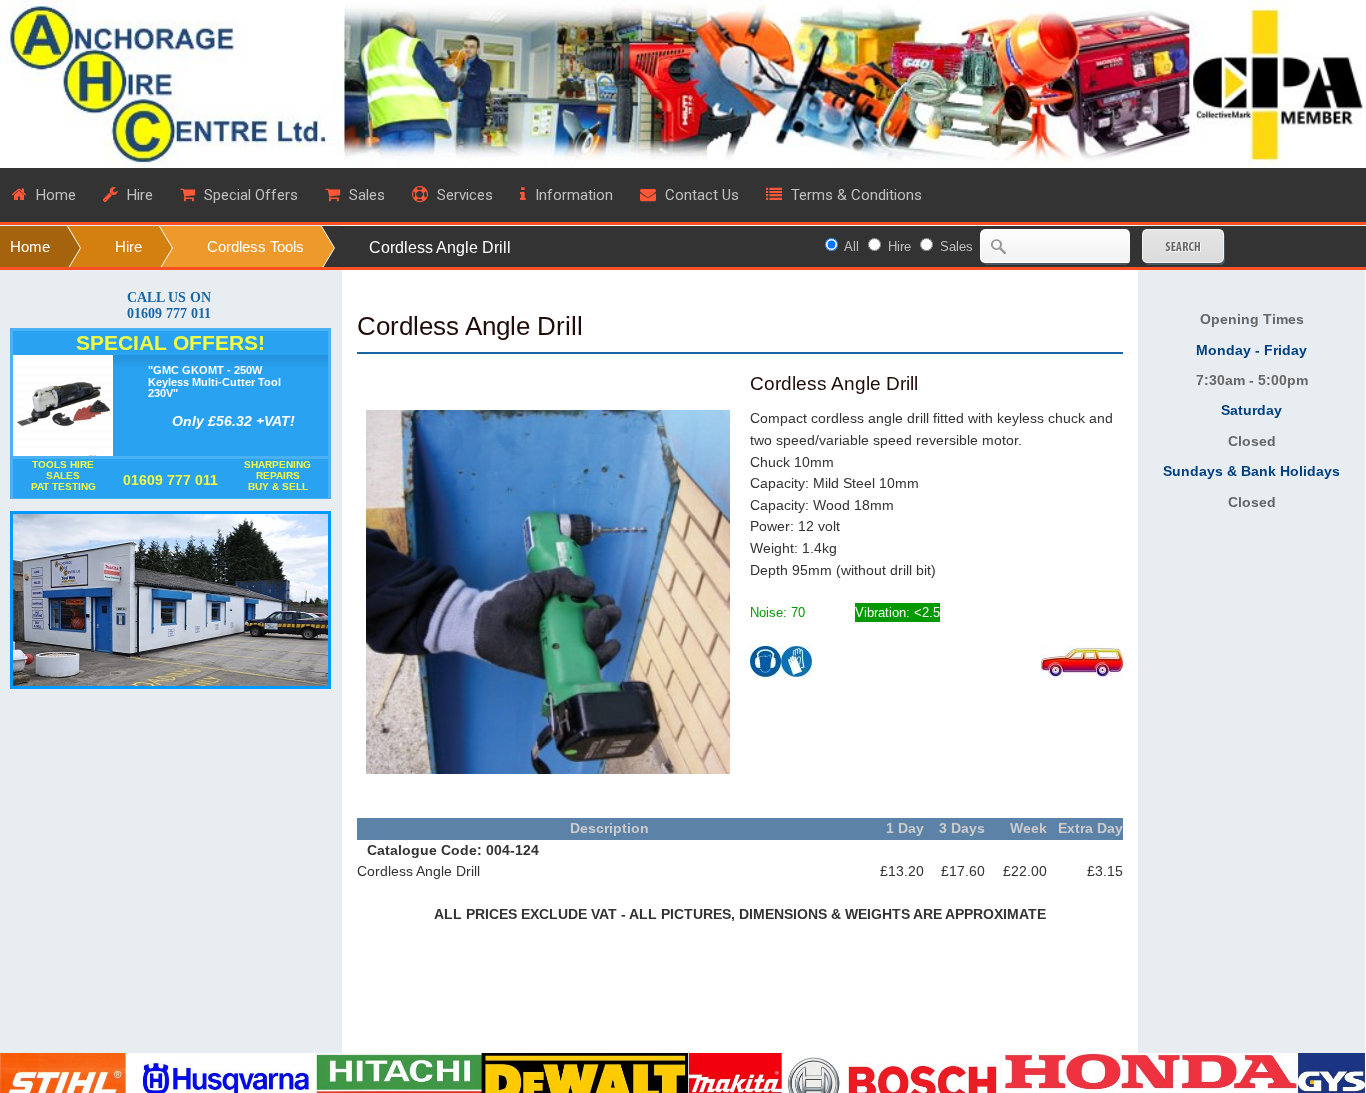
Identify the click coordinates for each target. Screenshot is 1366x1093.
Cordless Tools (255, 246)
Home (30, 246)
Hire (128, 246)
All (851, 246)
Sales (956, 246)
